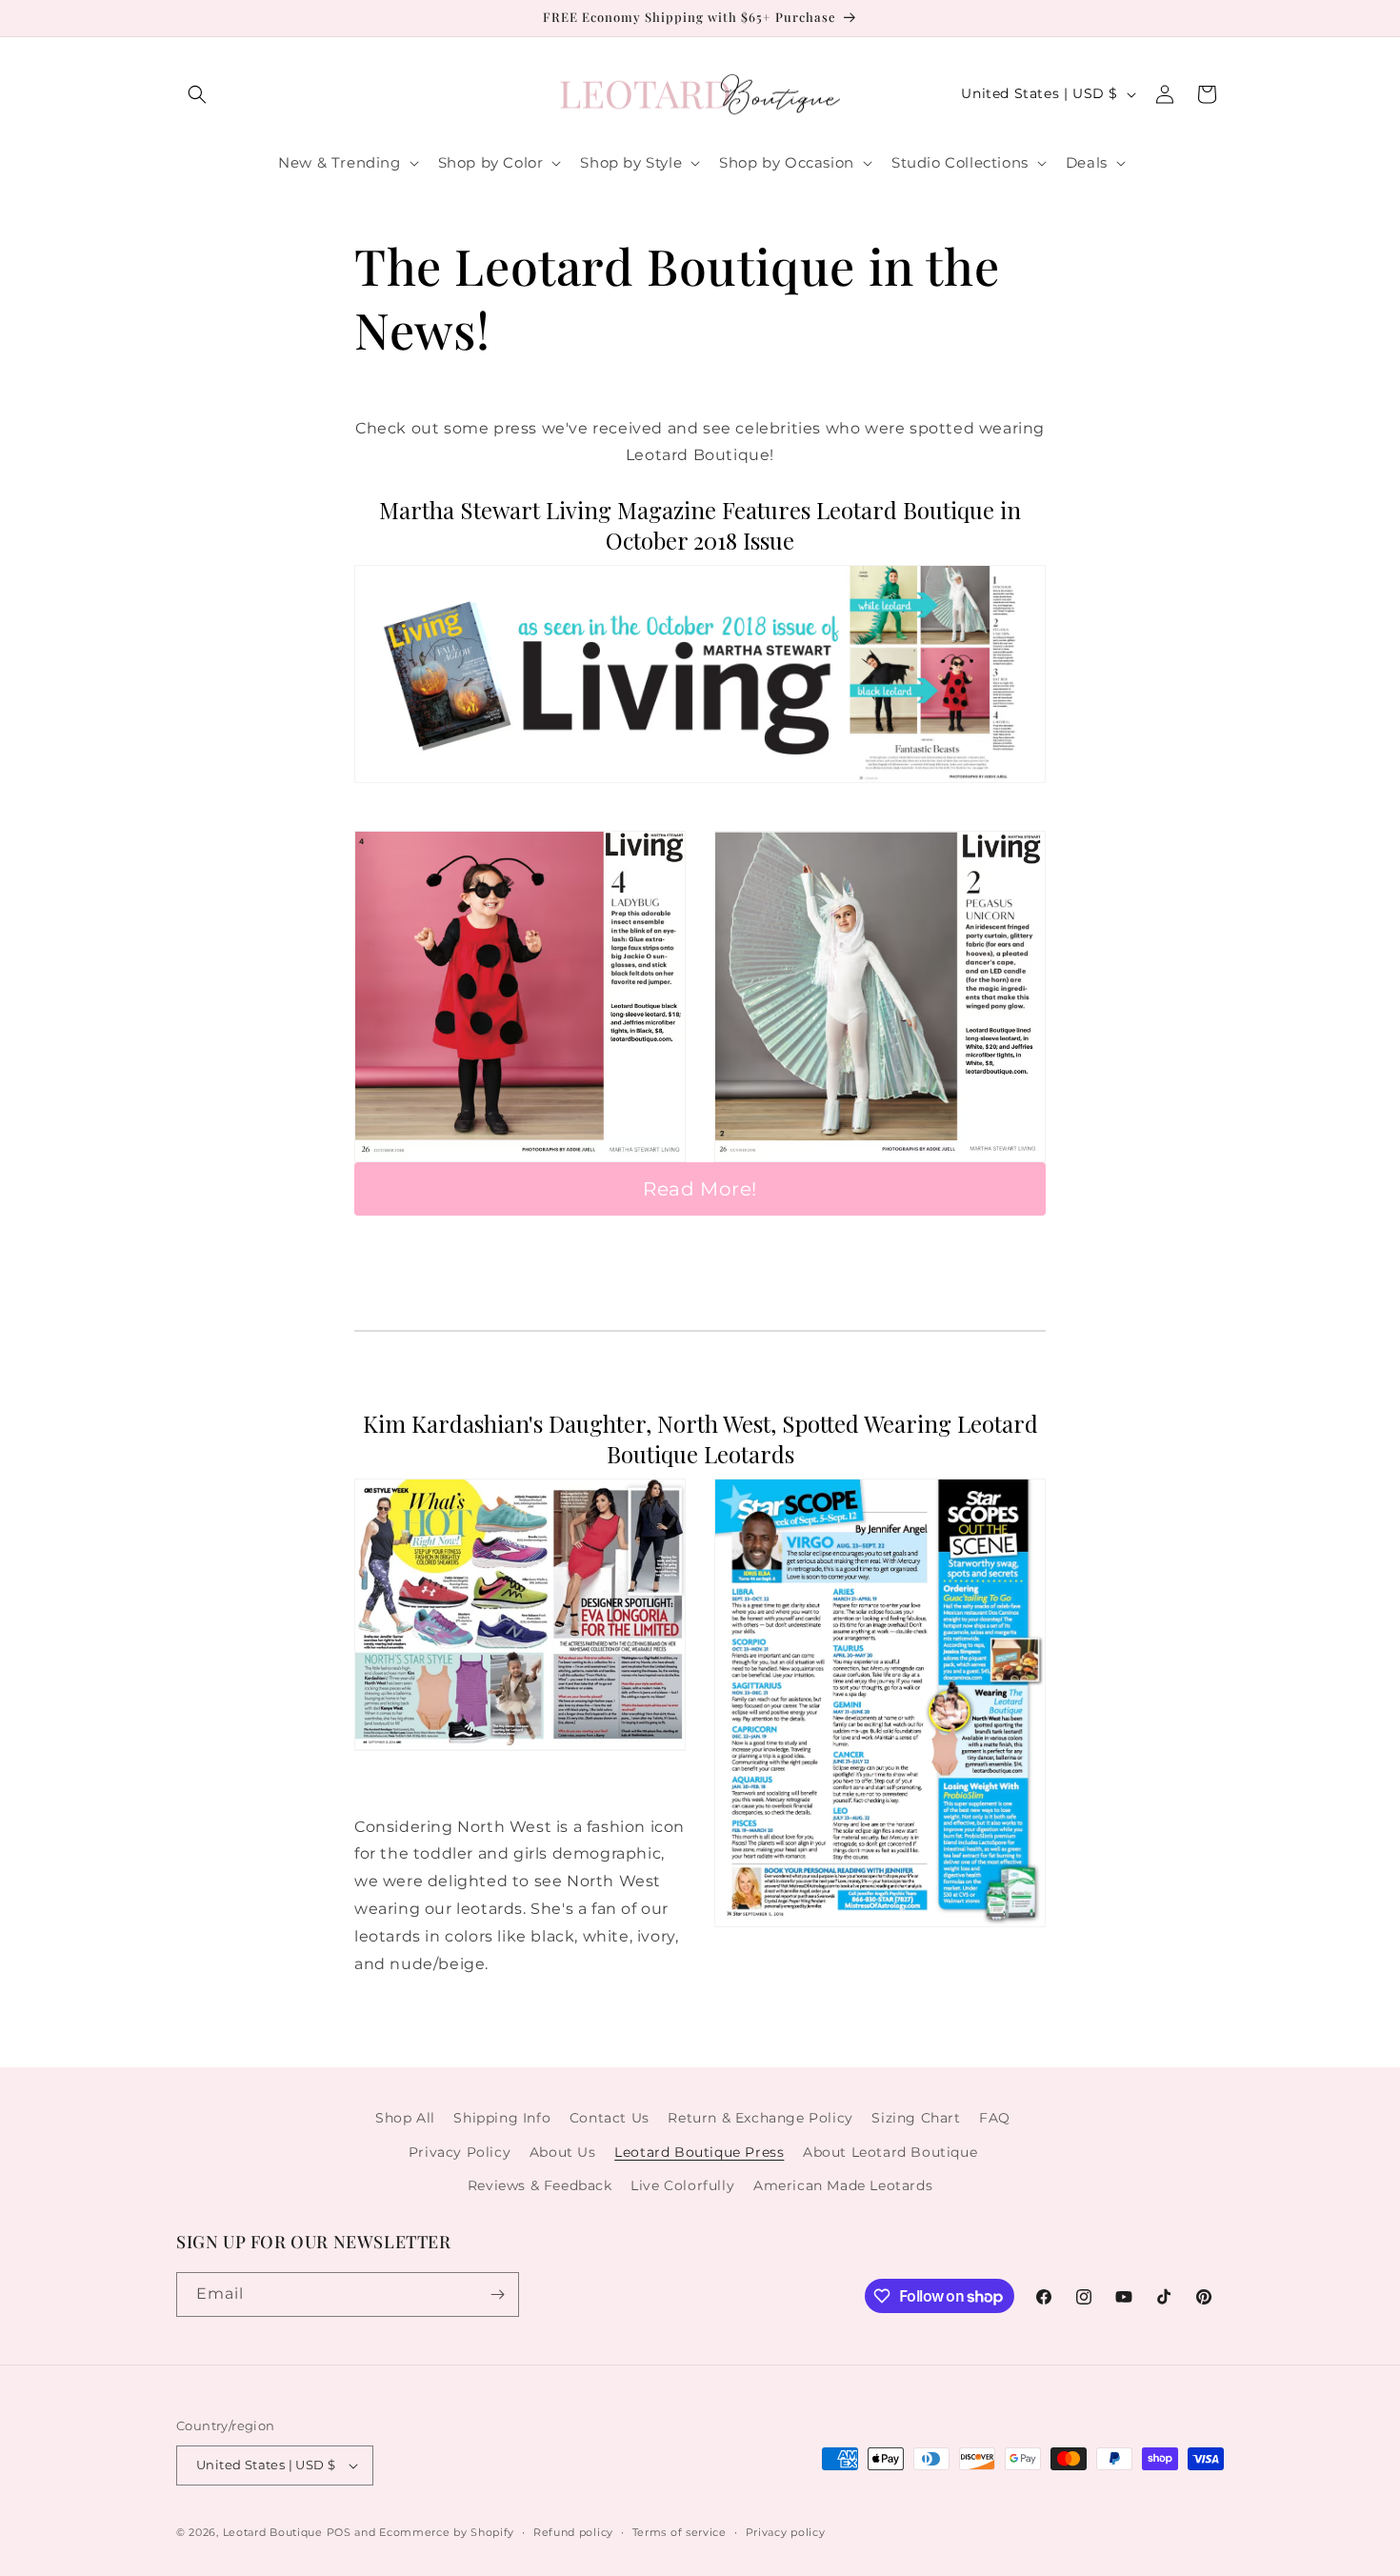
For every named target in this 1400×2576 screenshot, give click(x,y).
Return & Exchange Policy (760, 2118)
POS (339, 2532)
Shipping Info (502, 2118)
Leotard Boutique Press (699, 2152)
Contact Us (610, 2118)
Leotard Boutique (273, 2532)
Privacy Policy (460, 2152)
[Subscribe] (497, 2294)
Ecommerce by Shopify (447, 2532)
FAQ (995, 2118)
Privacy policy (786, 2532)
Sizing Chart (916, 2118)
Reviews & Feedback (540, 2185)
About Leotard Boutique (890, 2152)
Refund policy (573, 2532)
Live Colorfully (682, 2185)
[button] (197, 94)
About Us (563, 2152)
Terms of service (680, 2532)
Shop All (405, 2118)
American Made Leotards (843, 2185)
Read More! (700, 1189)
